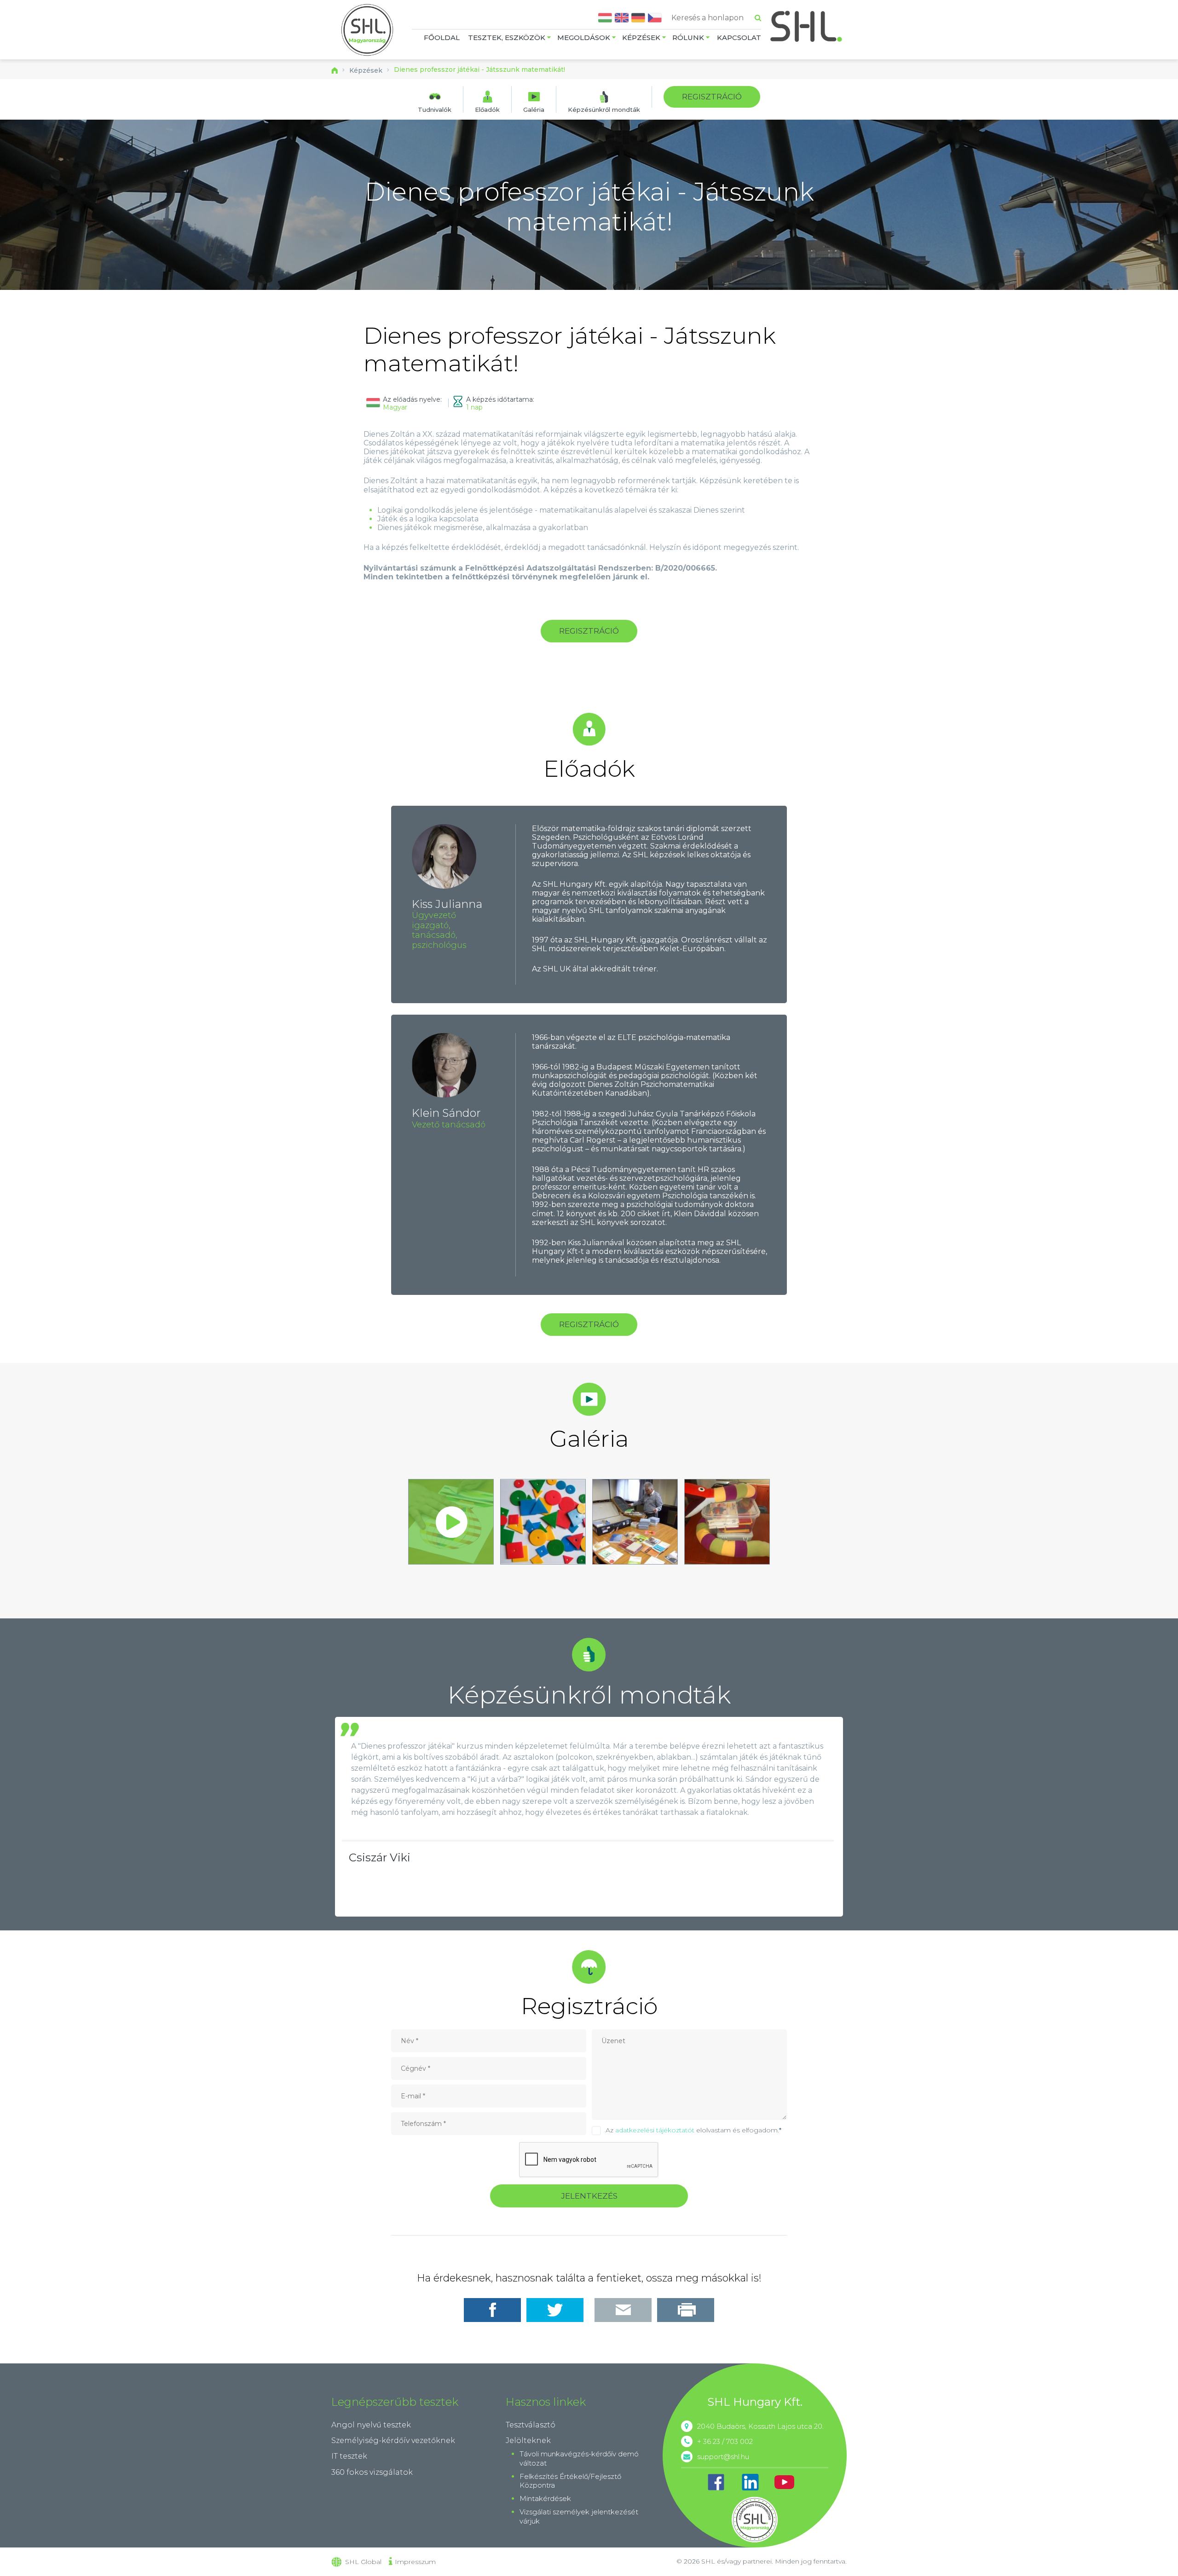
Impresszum (415, 2562)
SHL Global (363, 2562)
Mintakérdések (545, 2498)
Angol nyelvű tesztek (371, 2425)
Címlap (335, 70)
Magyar (605, 18)
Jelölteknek (528, 2440)
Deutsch (638, 18)
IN (750, 2482)
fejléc (10, 119)
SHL (807, 26)
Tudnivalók (435, 109)
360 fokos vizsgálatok (372, 2472)
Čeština (655, 18)
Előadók (487, 109)
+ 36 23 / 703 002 (725, 2441)
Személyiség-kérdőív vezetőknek (393, 2440)
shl (755, 2519)
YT (784, 2482)
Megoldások (584, 38)
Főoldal (442, 38)
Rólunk (688, 38)
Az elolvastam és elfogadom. (693, 2130)
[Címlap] (367, 31)
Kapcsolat (739, 38)
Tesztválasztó (531, 2425)
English (622, 18)
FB (716, 2482)
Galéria (534, 109)
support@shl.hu (723, 2457)
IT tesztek (349, 2456)
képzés (13, 119)
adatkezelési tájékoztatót (655, 2130)
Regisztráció (712, 97)
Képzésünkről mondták (604, 109)
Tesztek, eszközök (507, 38)
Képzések (641, 38)
